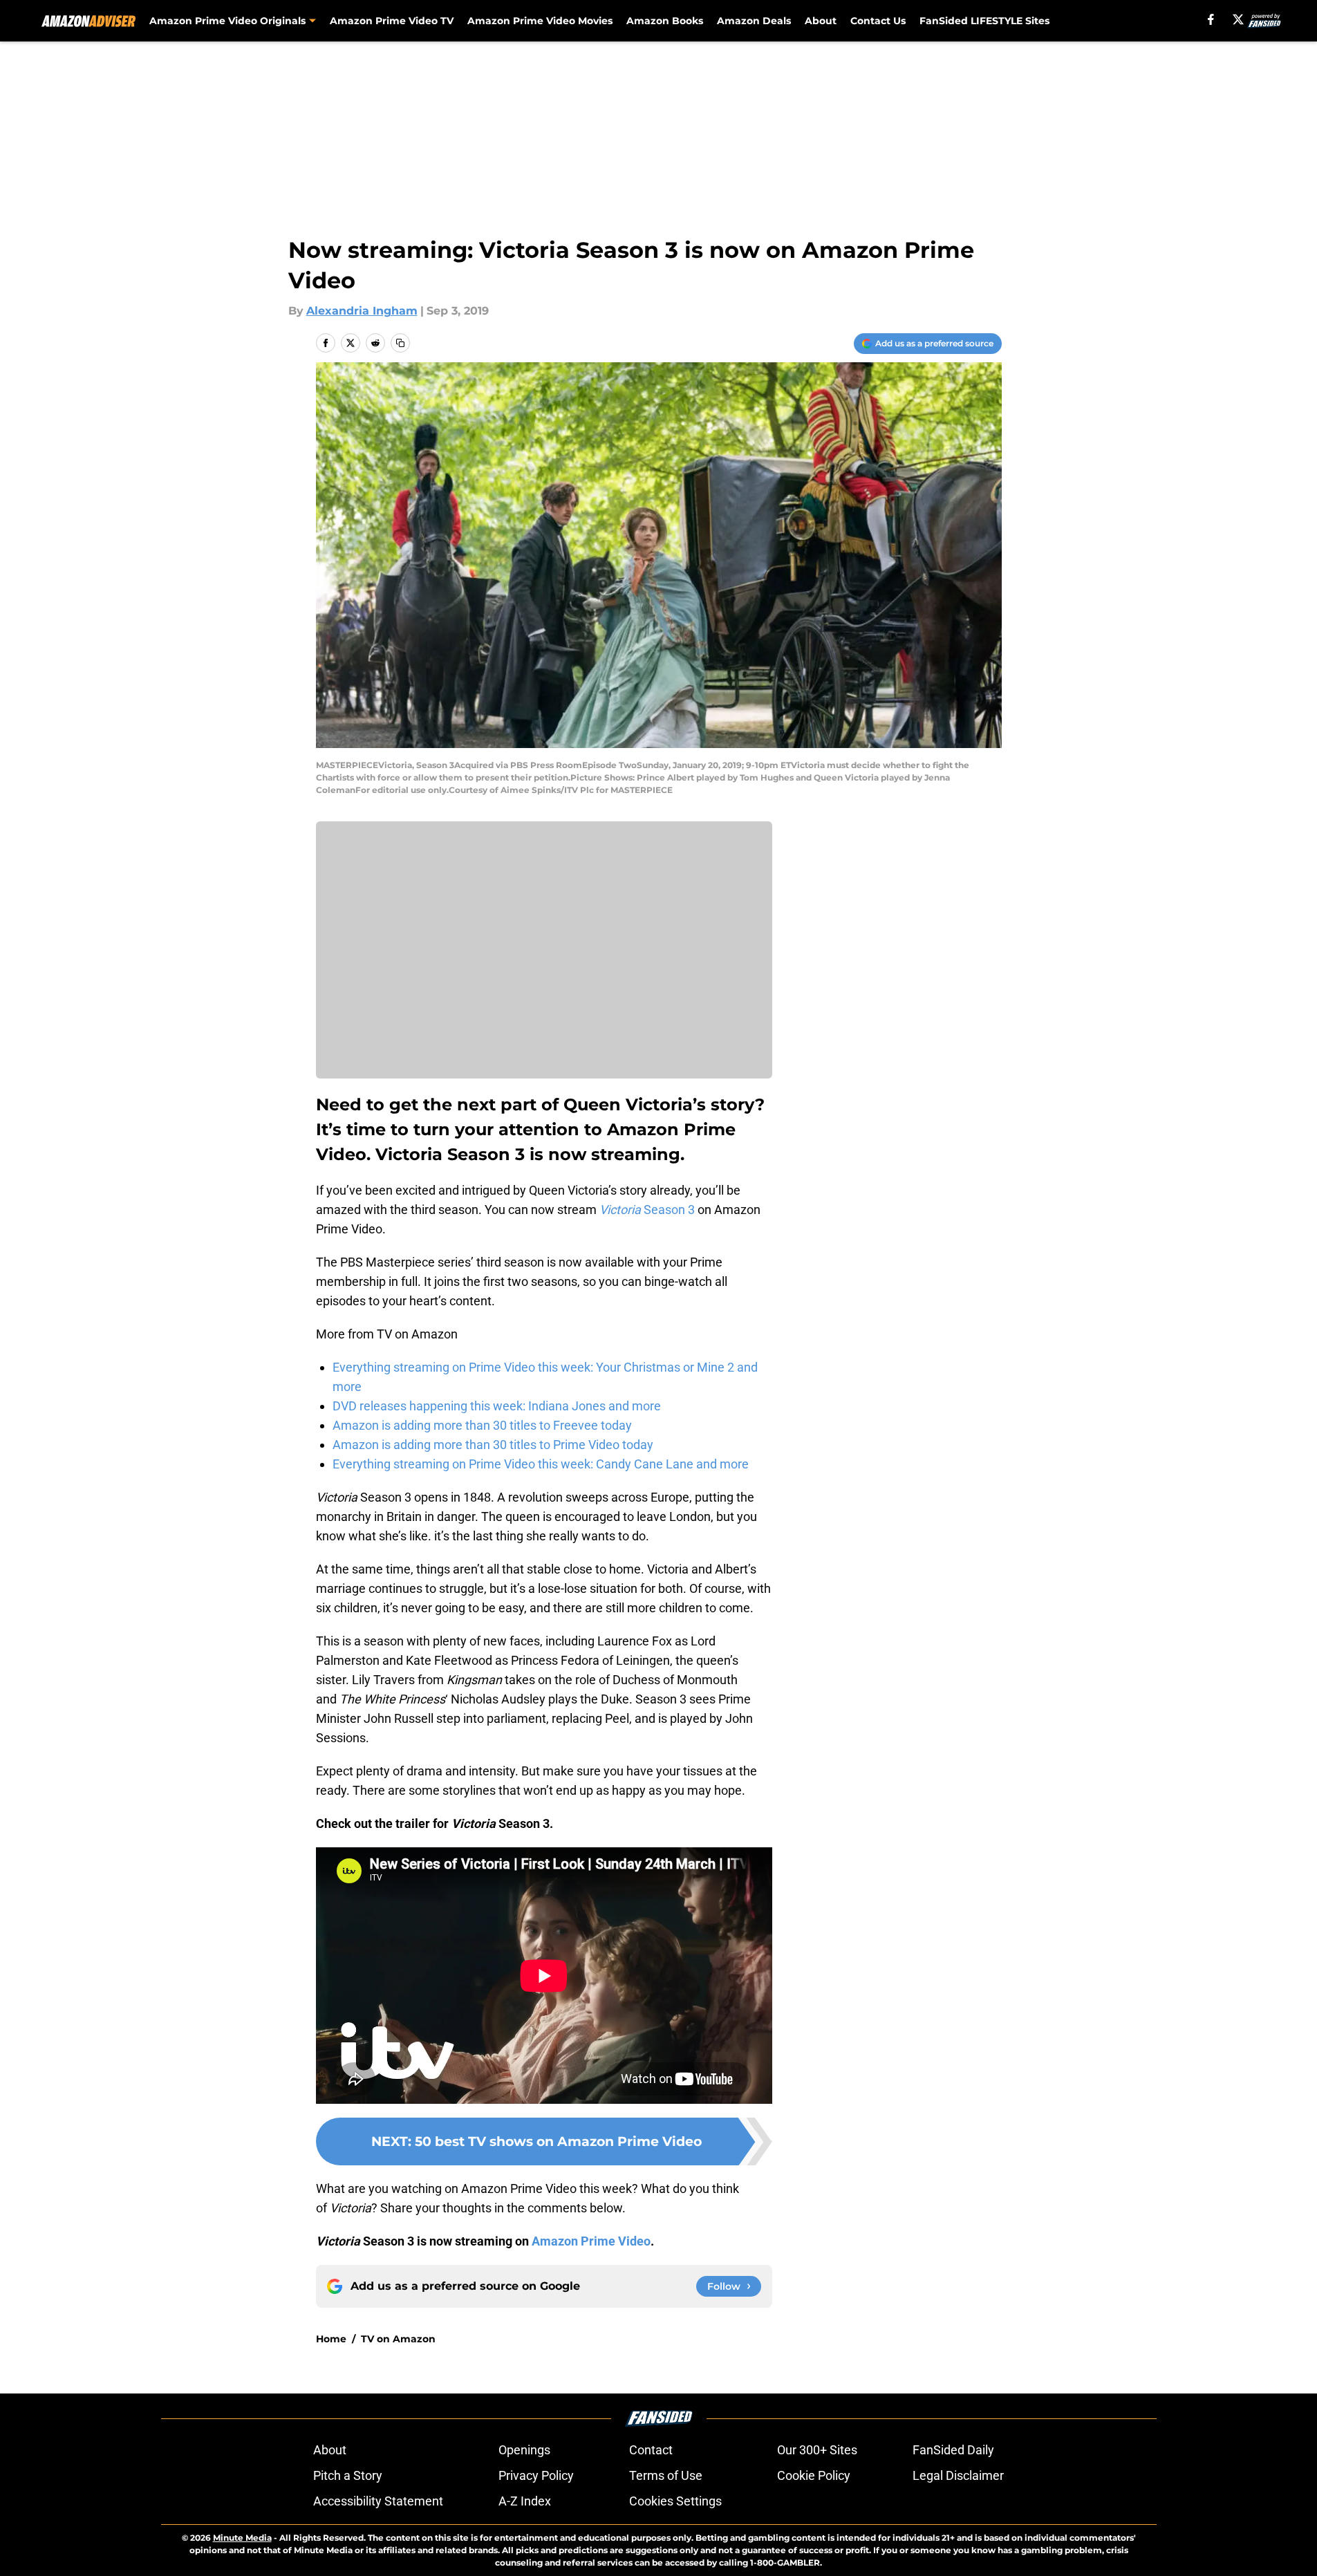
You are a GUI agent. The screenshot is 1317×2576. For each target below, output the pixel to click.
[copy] (400, 343)
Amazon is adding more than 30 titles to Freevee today (482, 1425)
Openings (524, 2450)
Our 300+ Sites (817, 2450)
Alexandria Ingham (362, 311)
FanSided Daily (953, 2450)
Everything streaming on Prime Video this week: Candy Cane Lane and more (541, 1464)
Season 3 (647, 1210)
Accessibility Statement (378, 2501)
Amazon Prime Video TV (392, 21)
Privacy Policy (536, 2475)
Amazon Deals (754, 21)
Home (331, 2339)
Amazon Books (665, 21)
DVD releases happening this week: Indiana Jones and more (497, 1406)
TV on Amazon (398, 2339)
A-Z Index (525, 2501)
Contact (651, 2450)
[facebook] (1211, 19)
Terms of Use (666, 2475)
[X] (1238, 19)
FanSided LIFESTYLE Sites (984, 21)
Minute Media (242, 2538)
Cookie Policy (814, 2475)
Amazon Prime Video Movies (540, 21)
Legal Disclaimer (958, 2475)
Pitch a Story (348, 2475)
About (821, 21)
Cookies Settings (675, 2501)
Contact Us (878, 21)
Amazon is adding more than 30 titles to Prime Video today (493, 1445)
